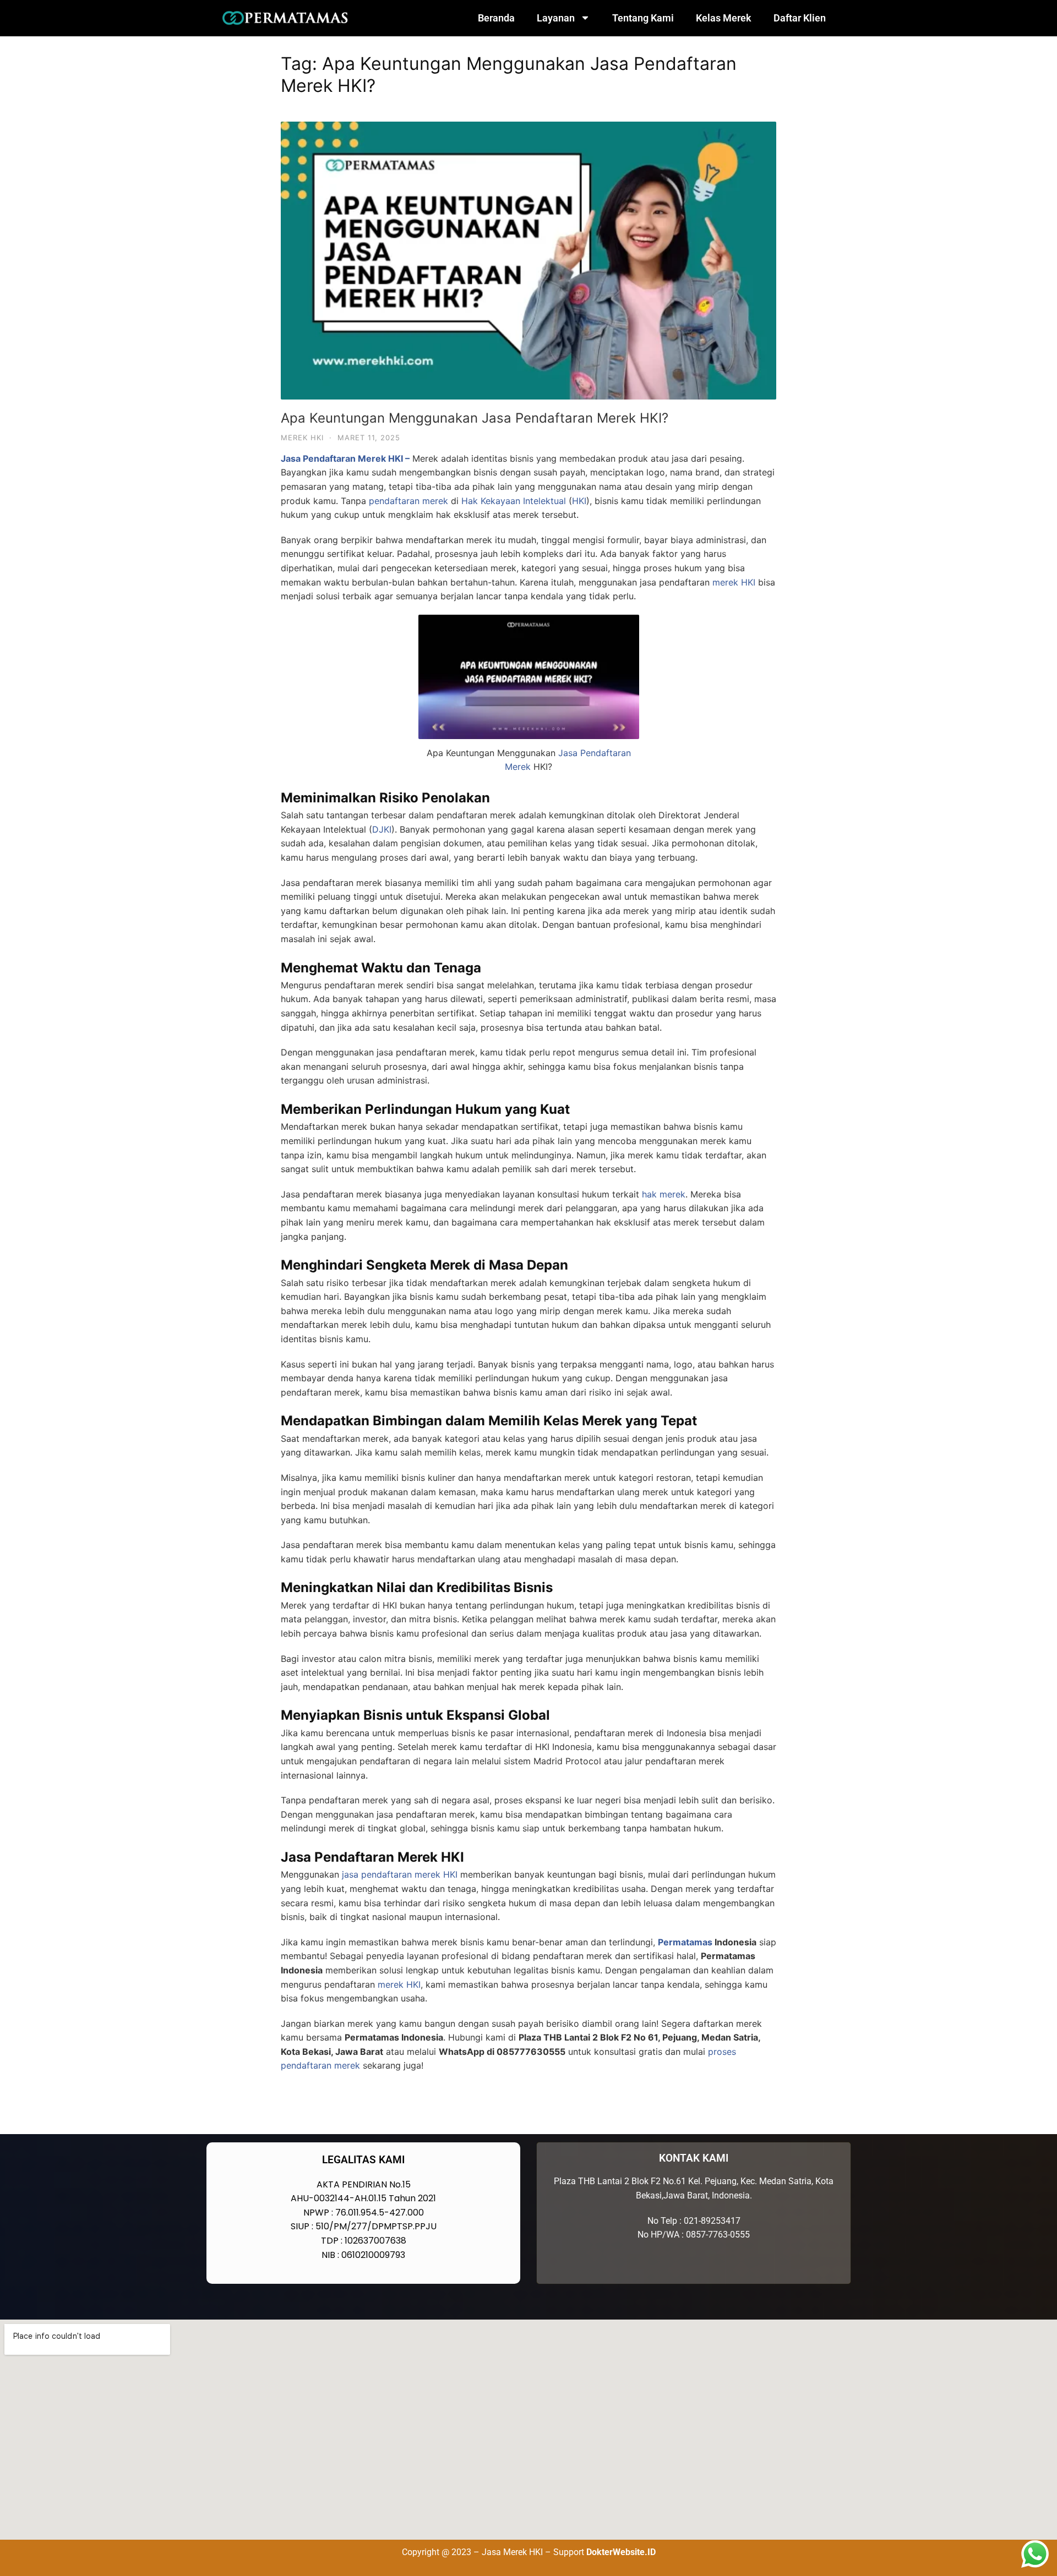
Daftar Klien (800, 18)
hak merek (664, 1194)
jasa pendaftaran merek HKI (400, 1874)
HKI (579, 501)
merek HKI (734, 582)
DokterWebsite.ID (621, 2552)
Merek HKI (302, 437)
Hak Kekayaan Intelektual (514, 501)
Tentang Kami (643, 18)
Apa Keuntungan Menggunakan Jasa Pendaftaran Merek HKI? (475, 418)
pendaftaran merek (408, 501)
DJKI (382, 829)
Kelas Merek (724, 18)
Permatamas (685, 1942)
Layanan (556, 18)
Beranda (496, 18)
